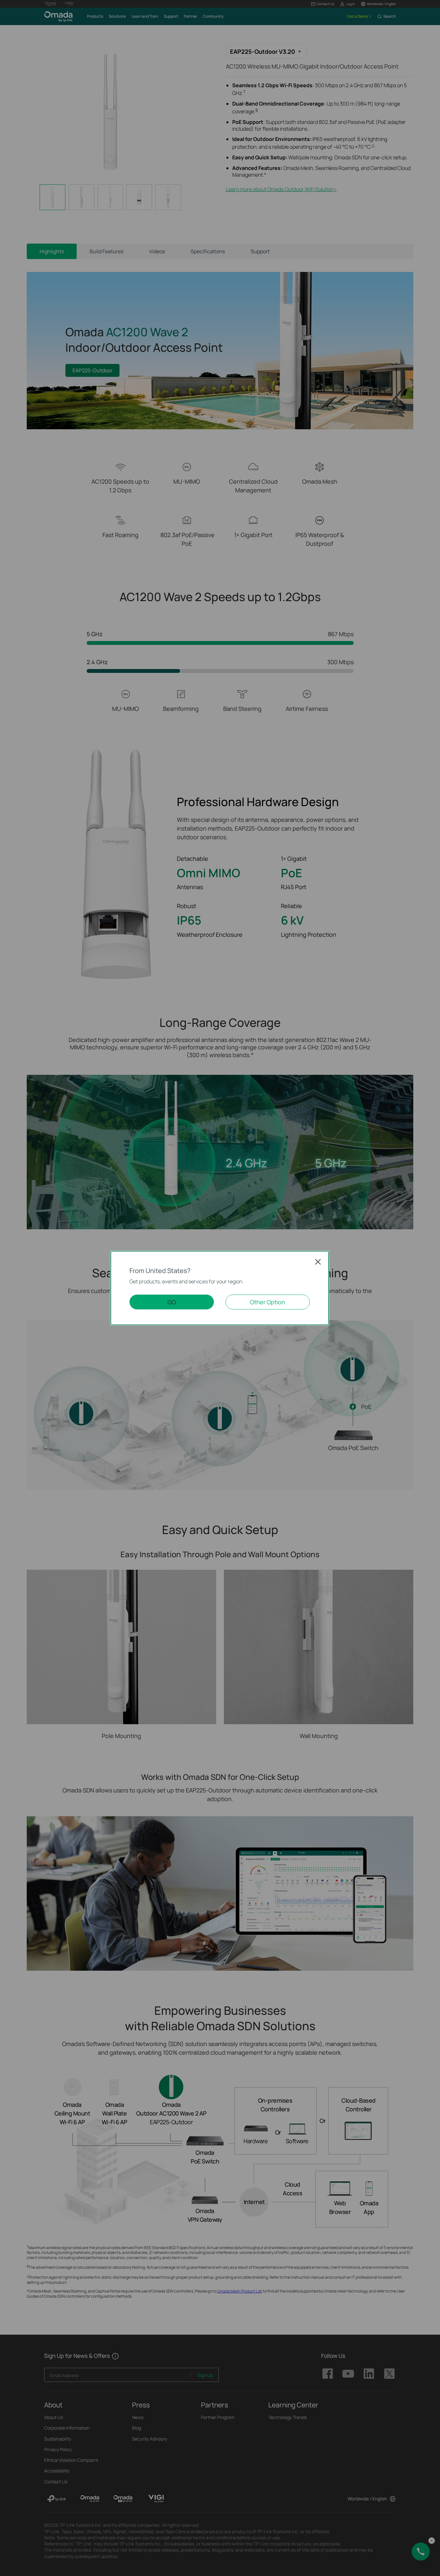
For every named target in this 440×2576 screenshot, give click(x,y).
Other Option (268, 1302)
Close (318, 1262)
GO (172, 1302)
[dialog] (220, 1288)
